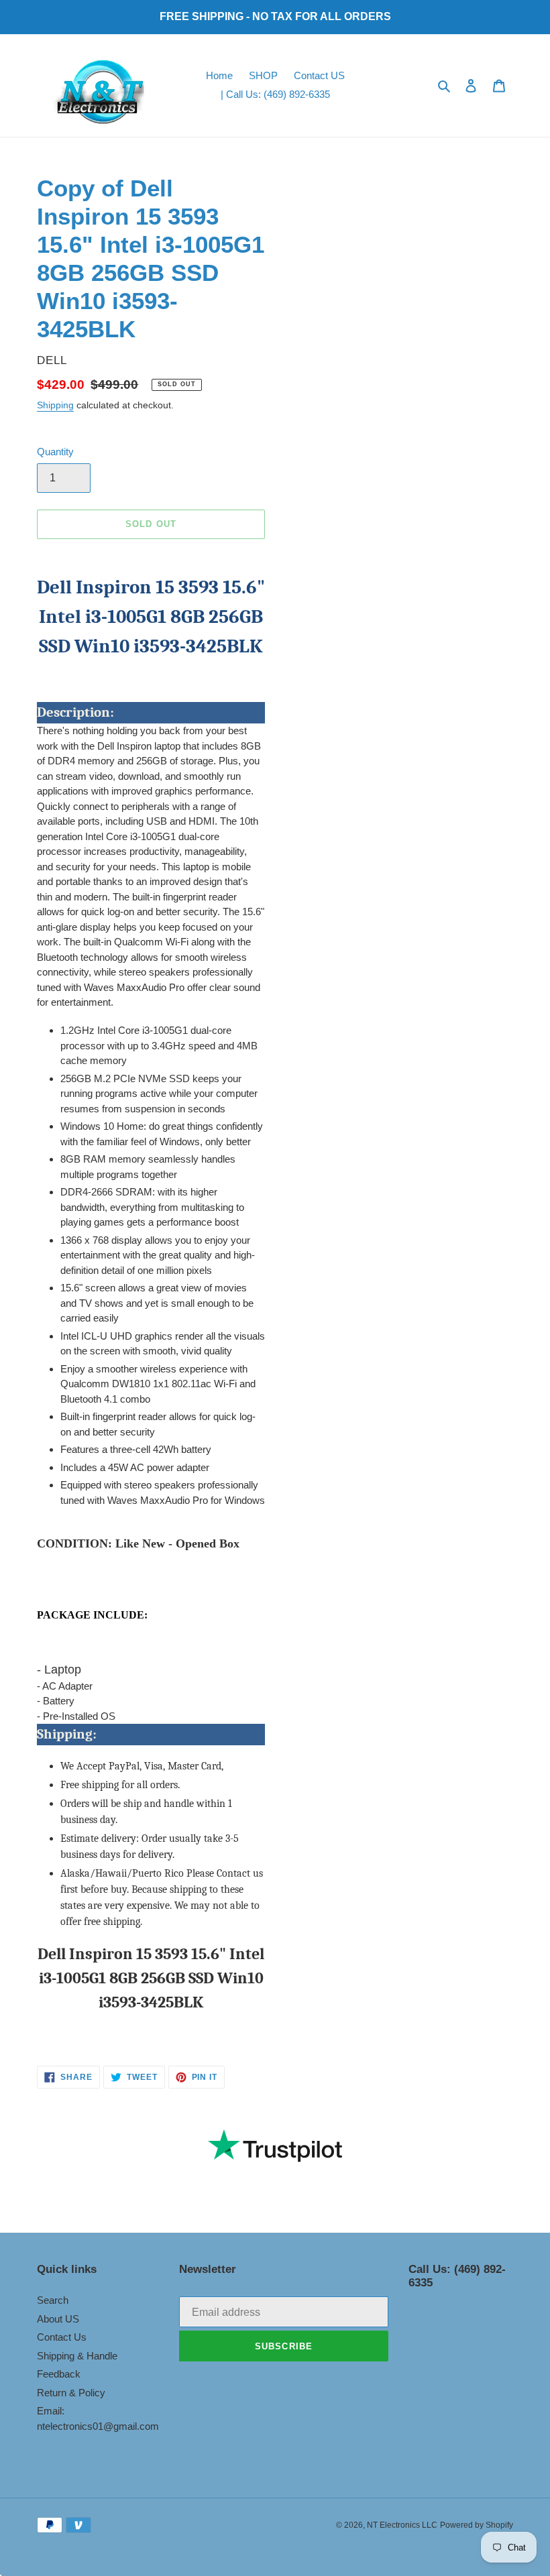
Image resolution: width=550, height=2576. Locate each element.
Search (53, 2300)
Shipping (55, 405)
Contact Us (62, 2337)
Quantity (55, 452)
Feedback (59, 2374)
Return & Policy (71, 2393)
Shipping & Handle (77, 2356)
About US (58, 2319)
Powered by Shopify (477, 2525)
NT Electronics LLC (402, 2525)
